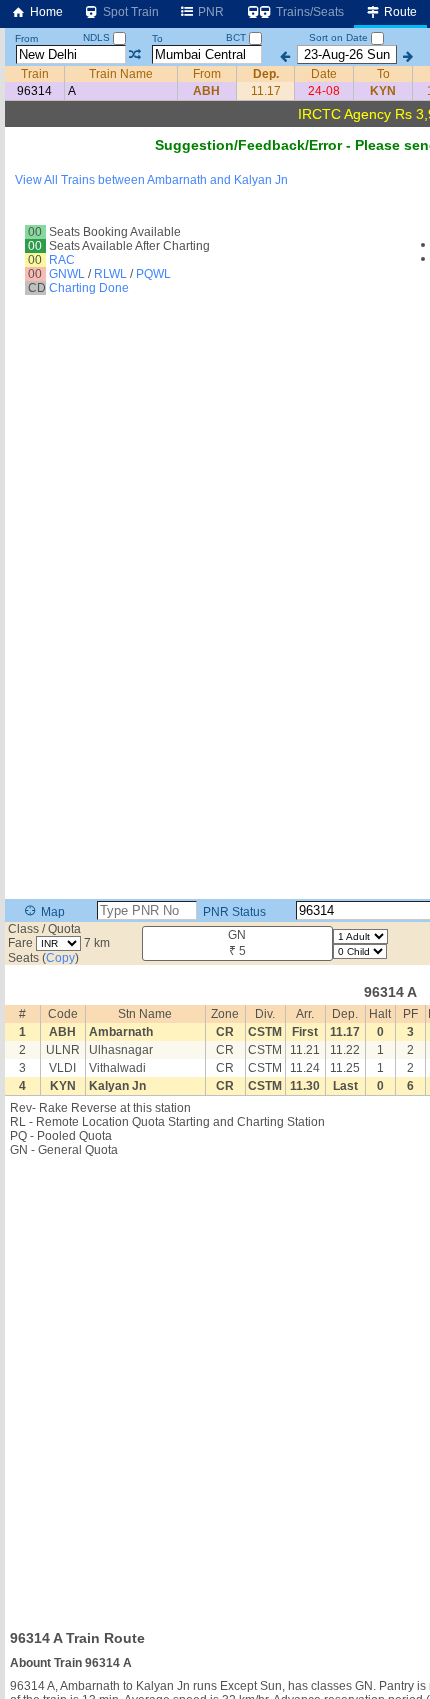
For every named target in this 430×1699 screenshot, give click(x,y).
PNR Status (233, 912)
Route (399, 12)
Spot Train (129, 12)
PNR (209, 12)
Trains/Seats (308, 12)
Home (45, 12)
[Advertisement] (215, 1387)
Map (51, 911)
